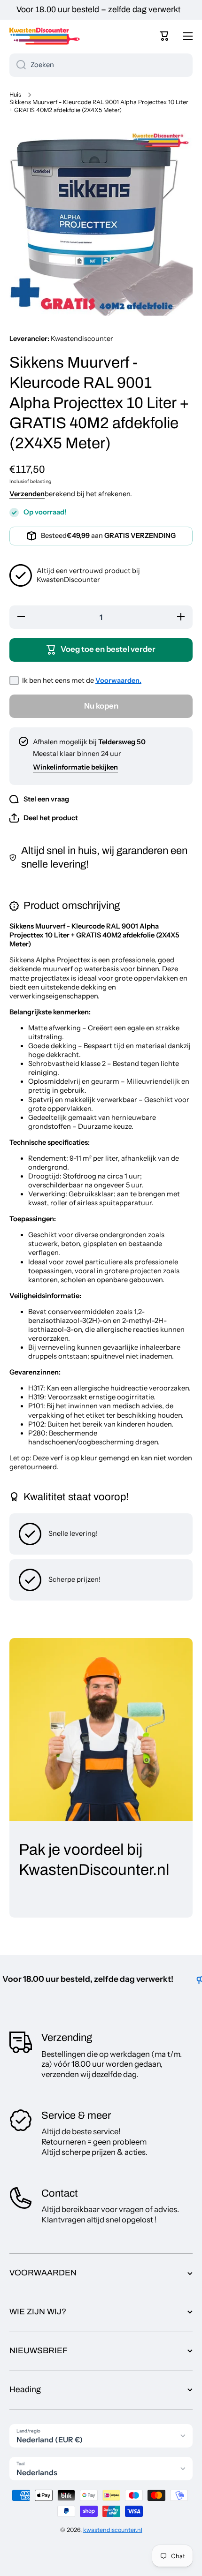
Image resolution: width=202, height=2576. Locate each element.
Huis (15, 94)
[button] (164, 36)
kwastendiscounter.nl (113, 2530)
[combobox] (101, 65)
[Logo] (45, 36)
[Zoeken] (18, 65)
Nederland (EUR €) (50, 2440)
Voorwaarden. (118, 680)
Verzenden (27, 494)
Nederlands (37, 2472)
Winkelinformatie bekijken (75, 767)
